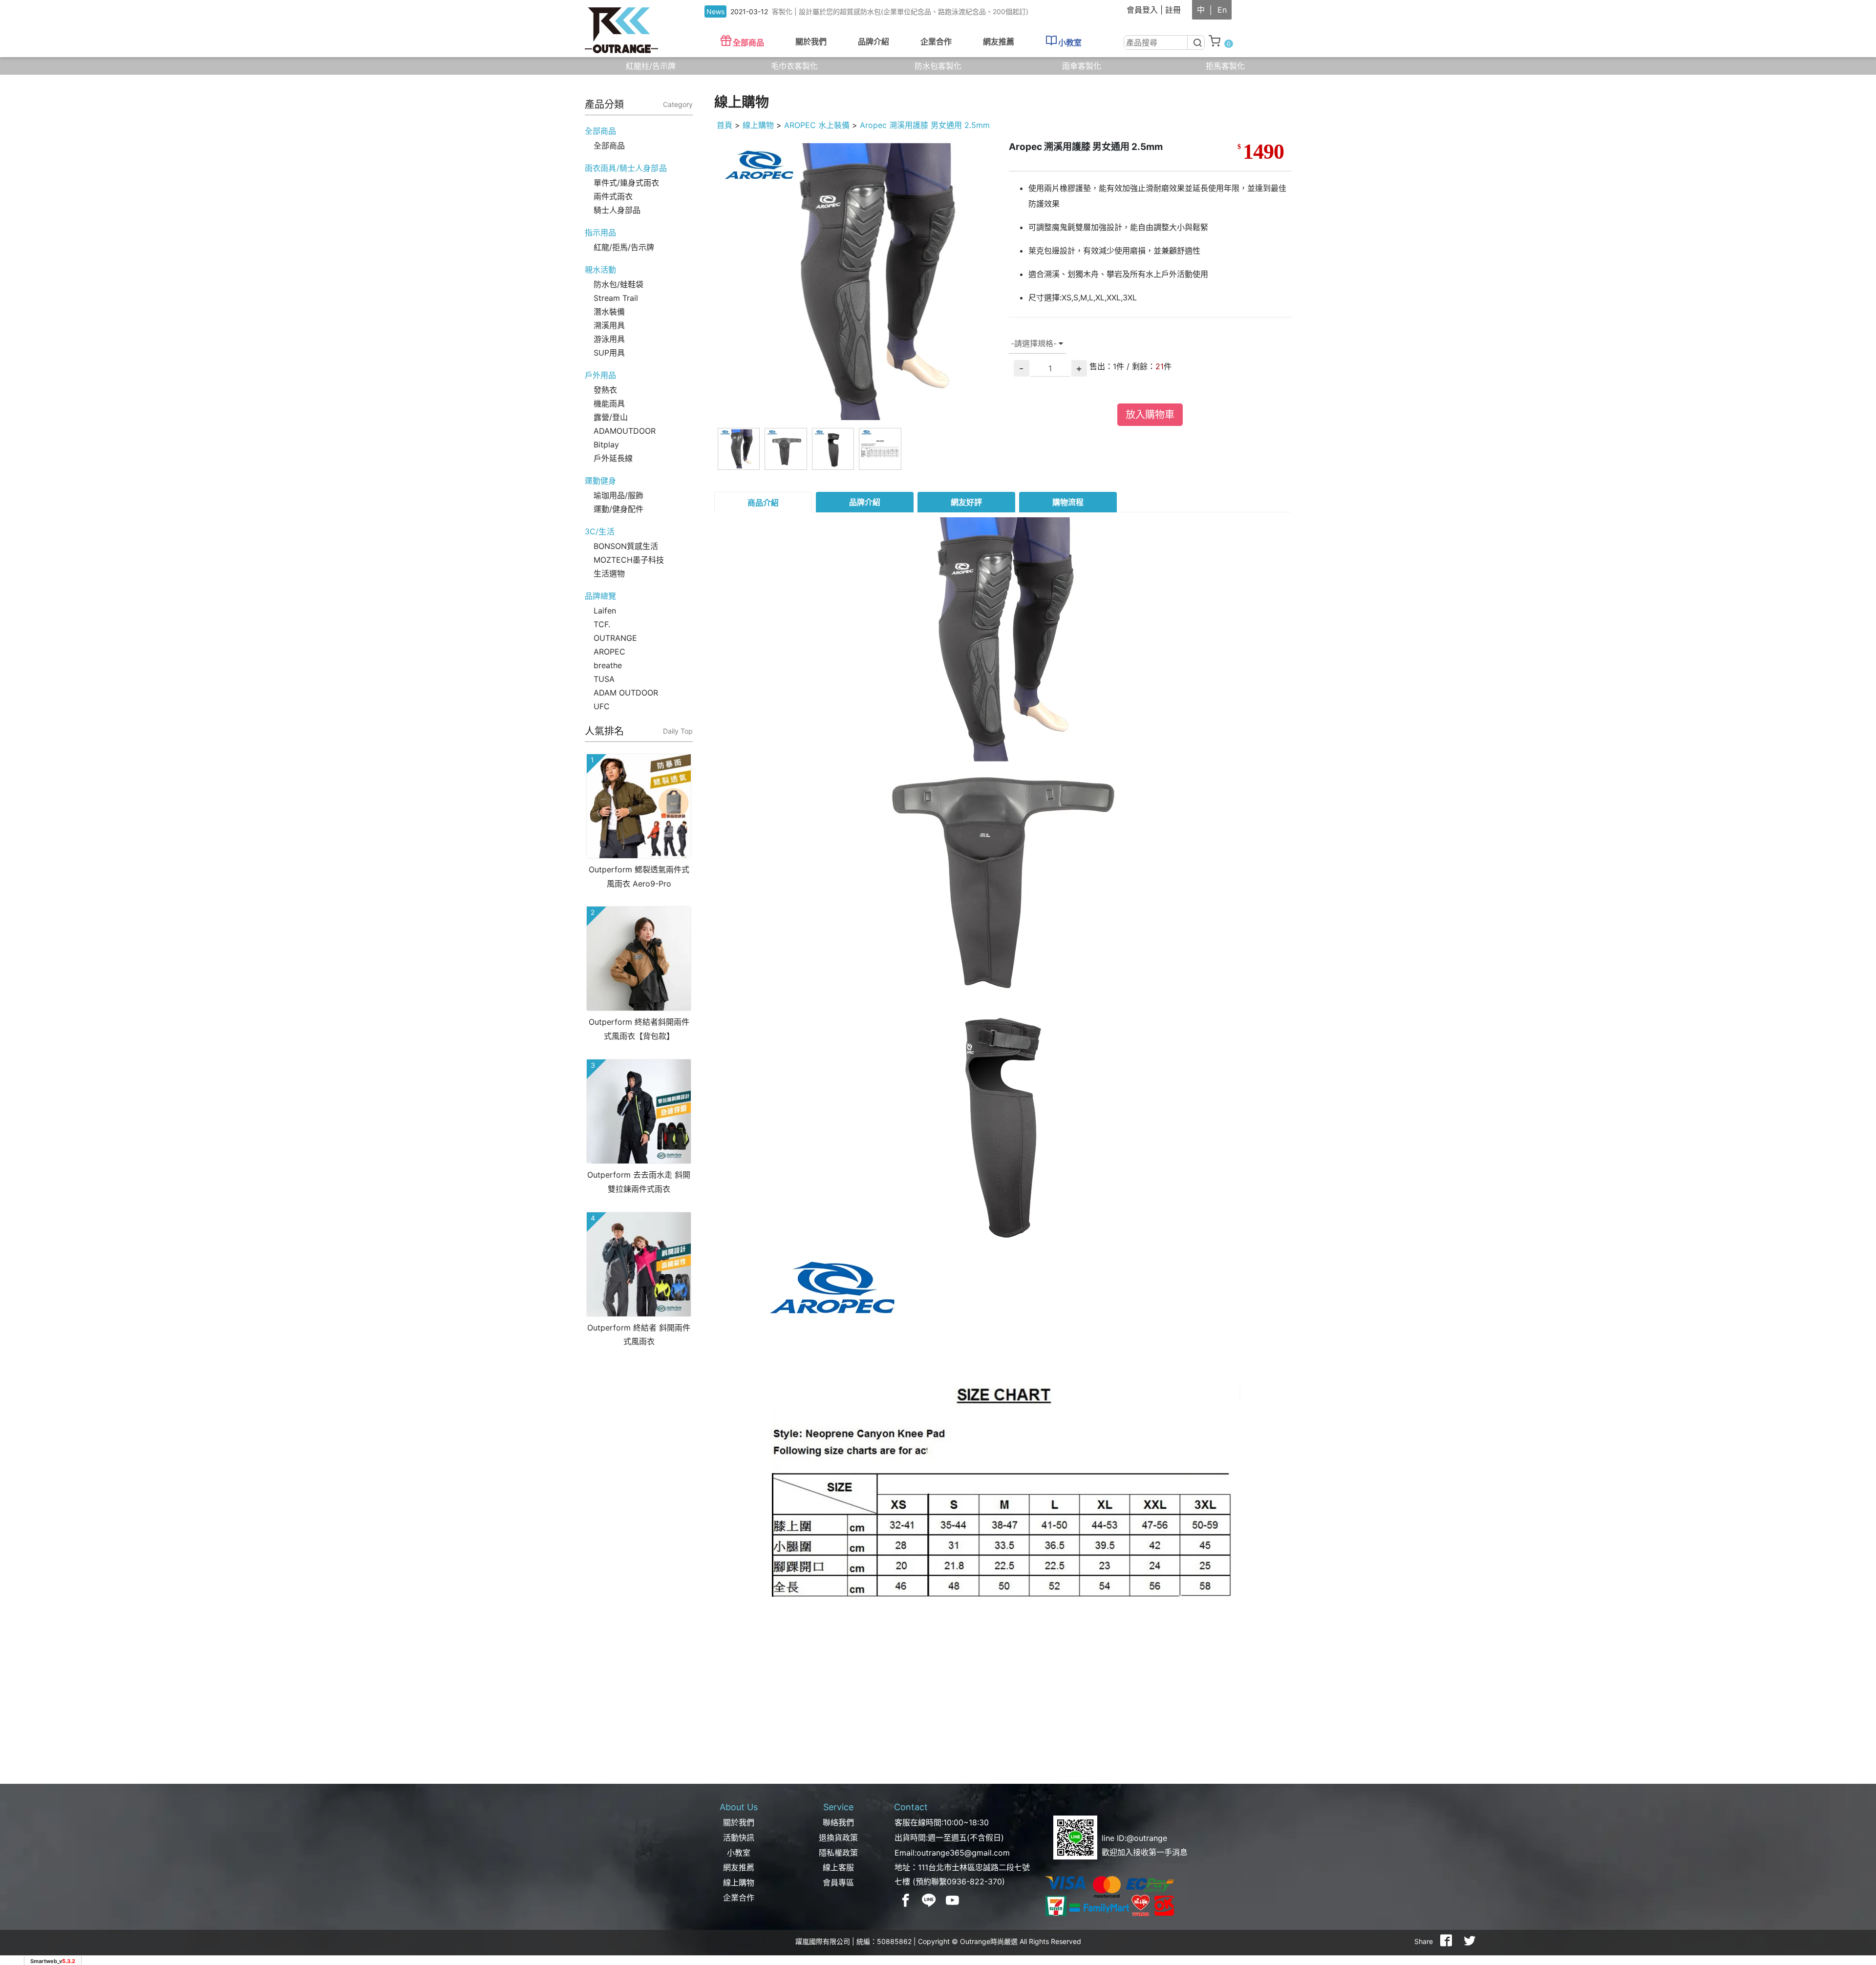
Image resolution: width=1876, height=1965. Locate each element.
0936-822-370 (974, 1881)
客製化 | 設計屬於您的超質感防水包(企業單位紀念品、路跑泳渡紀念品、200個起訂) (900, 11)
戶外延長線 (613, 458)
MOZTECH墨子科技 (629, 560)
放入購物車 (1150, 415)
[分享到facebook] (1446, 1942)
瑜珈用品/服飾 (618, 495)
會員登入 (1142, 10)
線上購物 (758, 125)
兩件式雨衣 (613, 196)
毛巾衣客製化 (794, 66)
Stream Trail (616, 298)
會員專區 (838, 1882)
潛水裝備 (609, 312)
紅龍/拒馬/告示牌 (624, 247)
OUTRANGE (615, 638)
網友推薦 (999, 42)
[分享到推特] (1470, 1942)
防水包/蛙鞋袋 (618, 284)
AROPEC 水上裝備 (817, 125)
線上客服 (838, 1867)
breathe (608, 665)
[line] (929, 1900)
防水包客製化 (938, 66)
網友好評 (966, 502)
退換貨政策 (838, 1838)
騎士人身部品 (617, 210)
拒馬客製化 (1225, 66)
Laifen (605, 611)
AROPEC (609, 652)
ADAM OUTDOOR (626, 693)
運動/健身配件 (618, 509)
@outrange (1147, 1838)
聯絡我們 (838, 1822)
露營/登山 (611, 417)
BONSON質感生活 (626, 546)
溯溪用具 (609, 325)
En (1222, 10)
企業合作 (936, 42)
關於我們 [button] (811, 42)
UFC (602, 706)
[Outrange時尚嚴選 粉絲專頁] (906, 1900)
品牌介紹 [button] (874, 42)
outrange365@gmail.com (963, 1853)
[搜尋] (1196, 42)
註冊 (1173, 10)
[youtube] (953, 1900)
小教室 (1070, 42)
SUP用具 (609, 353)
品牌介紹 (865, 502)
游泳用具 (609, 339)
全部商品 (748, 42)
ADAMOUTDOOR (625, 431)
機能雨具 (609, 403)
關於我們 (739, 1822)
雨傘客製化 (1082, 66)
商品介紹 (763, 503)
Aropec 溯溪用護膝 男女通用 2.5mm (925, 125)
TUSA (604, 679)
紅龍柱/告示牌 (651, 66)
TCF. (602, 624)
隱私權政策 (838, 1853)
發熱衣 (605, 390)
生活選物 (609, 573)
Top (1852, 190)
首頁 (725, 125)
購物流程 (1068, 502)
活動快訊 (739, 1838)
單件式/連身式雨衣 (626, 183)
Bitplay (606, 444)
